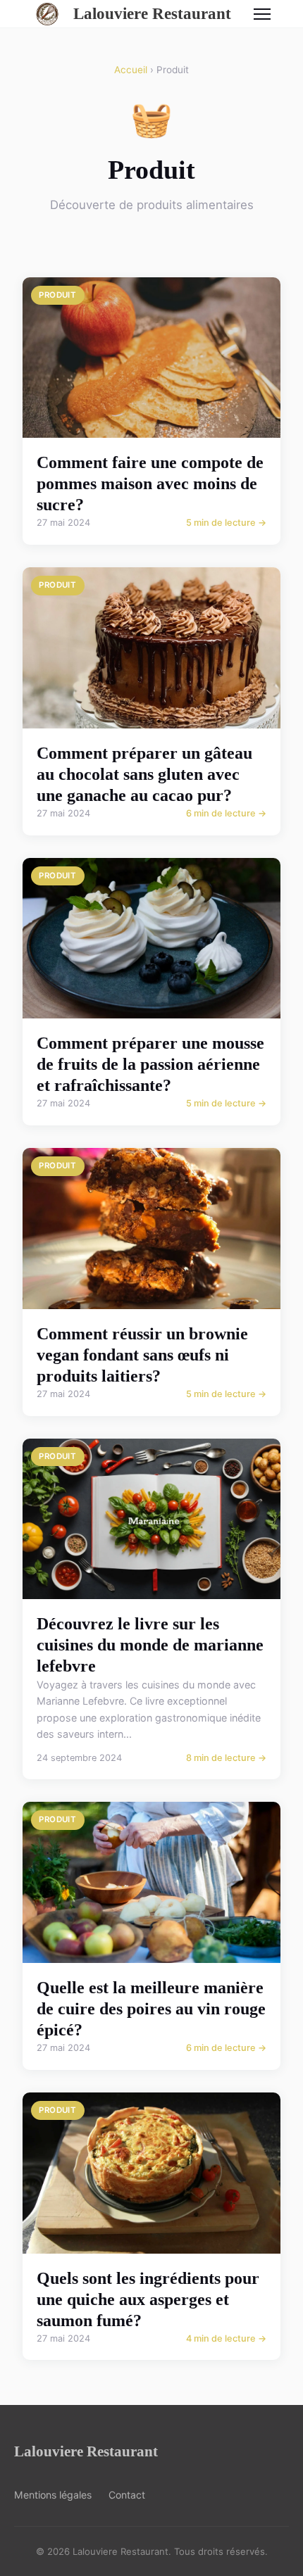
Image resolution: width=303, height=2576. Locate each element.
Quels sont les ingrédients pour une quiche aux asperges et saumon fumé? (148, 2299)
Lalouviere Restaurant (152, 13)
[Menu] (262, 14)
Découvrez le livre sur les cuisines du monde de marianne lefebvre (150, 1645)
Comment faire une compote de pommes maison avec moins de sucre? (150, 484)
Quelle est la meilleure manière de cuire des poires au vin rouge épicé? (151, 2009)
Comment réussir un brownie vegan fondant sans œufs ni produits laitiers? (142, 1355)
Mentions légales (53, 2495)
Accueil (131, 70)
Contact (127, 2495)
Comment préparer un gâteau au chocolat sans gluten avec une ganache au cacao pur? (144, 774)
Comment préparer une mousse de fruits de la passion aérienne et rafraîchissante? (150, 1064)
